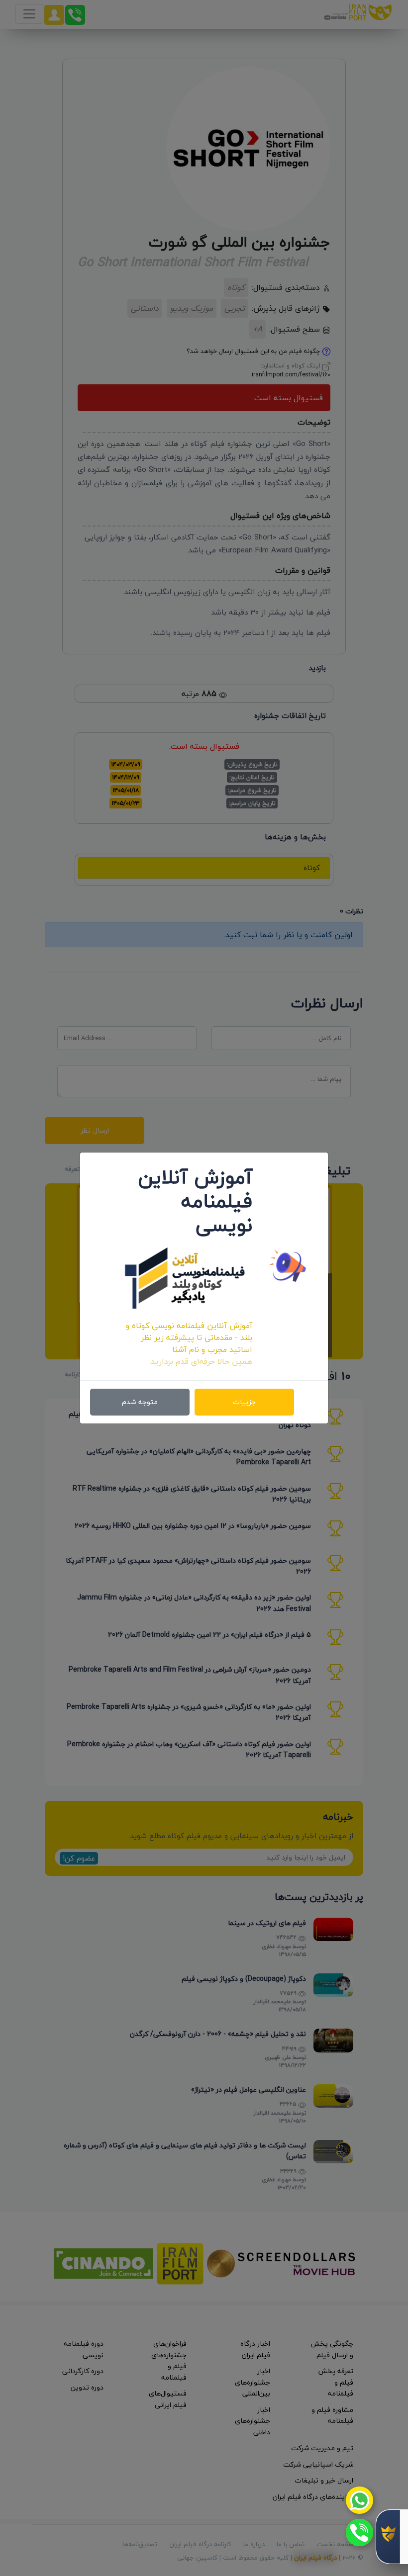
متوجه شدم (140, 1402)
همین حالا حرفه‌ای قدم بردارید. (201, 1361)
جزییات (244, 1402)
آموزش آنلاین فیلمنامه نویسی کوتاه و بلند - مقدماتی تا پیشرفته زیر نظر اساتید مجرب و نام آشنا (189, 1337)
